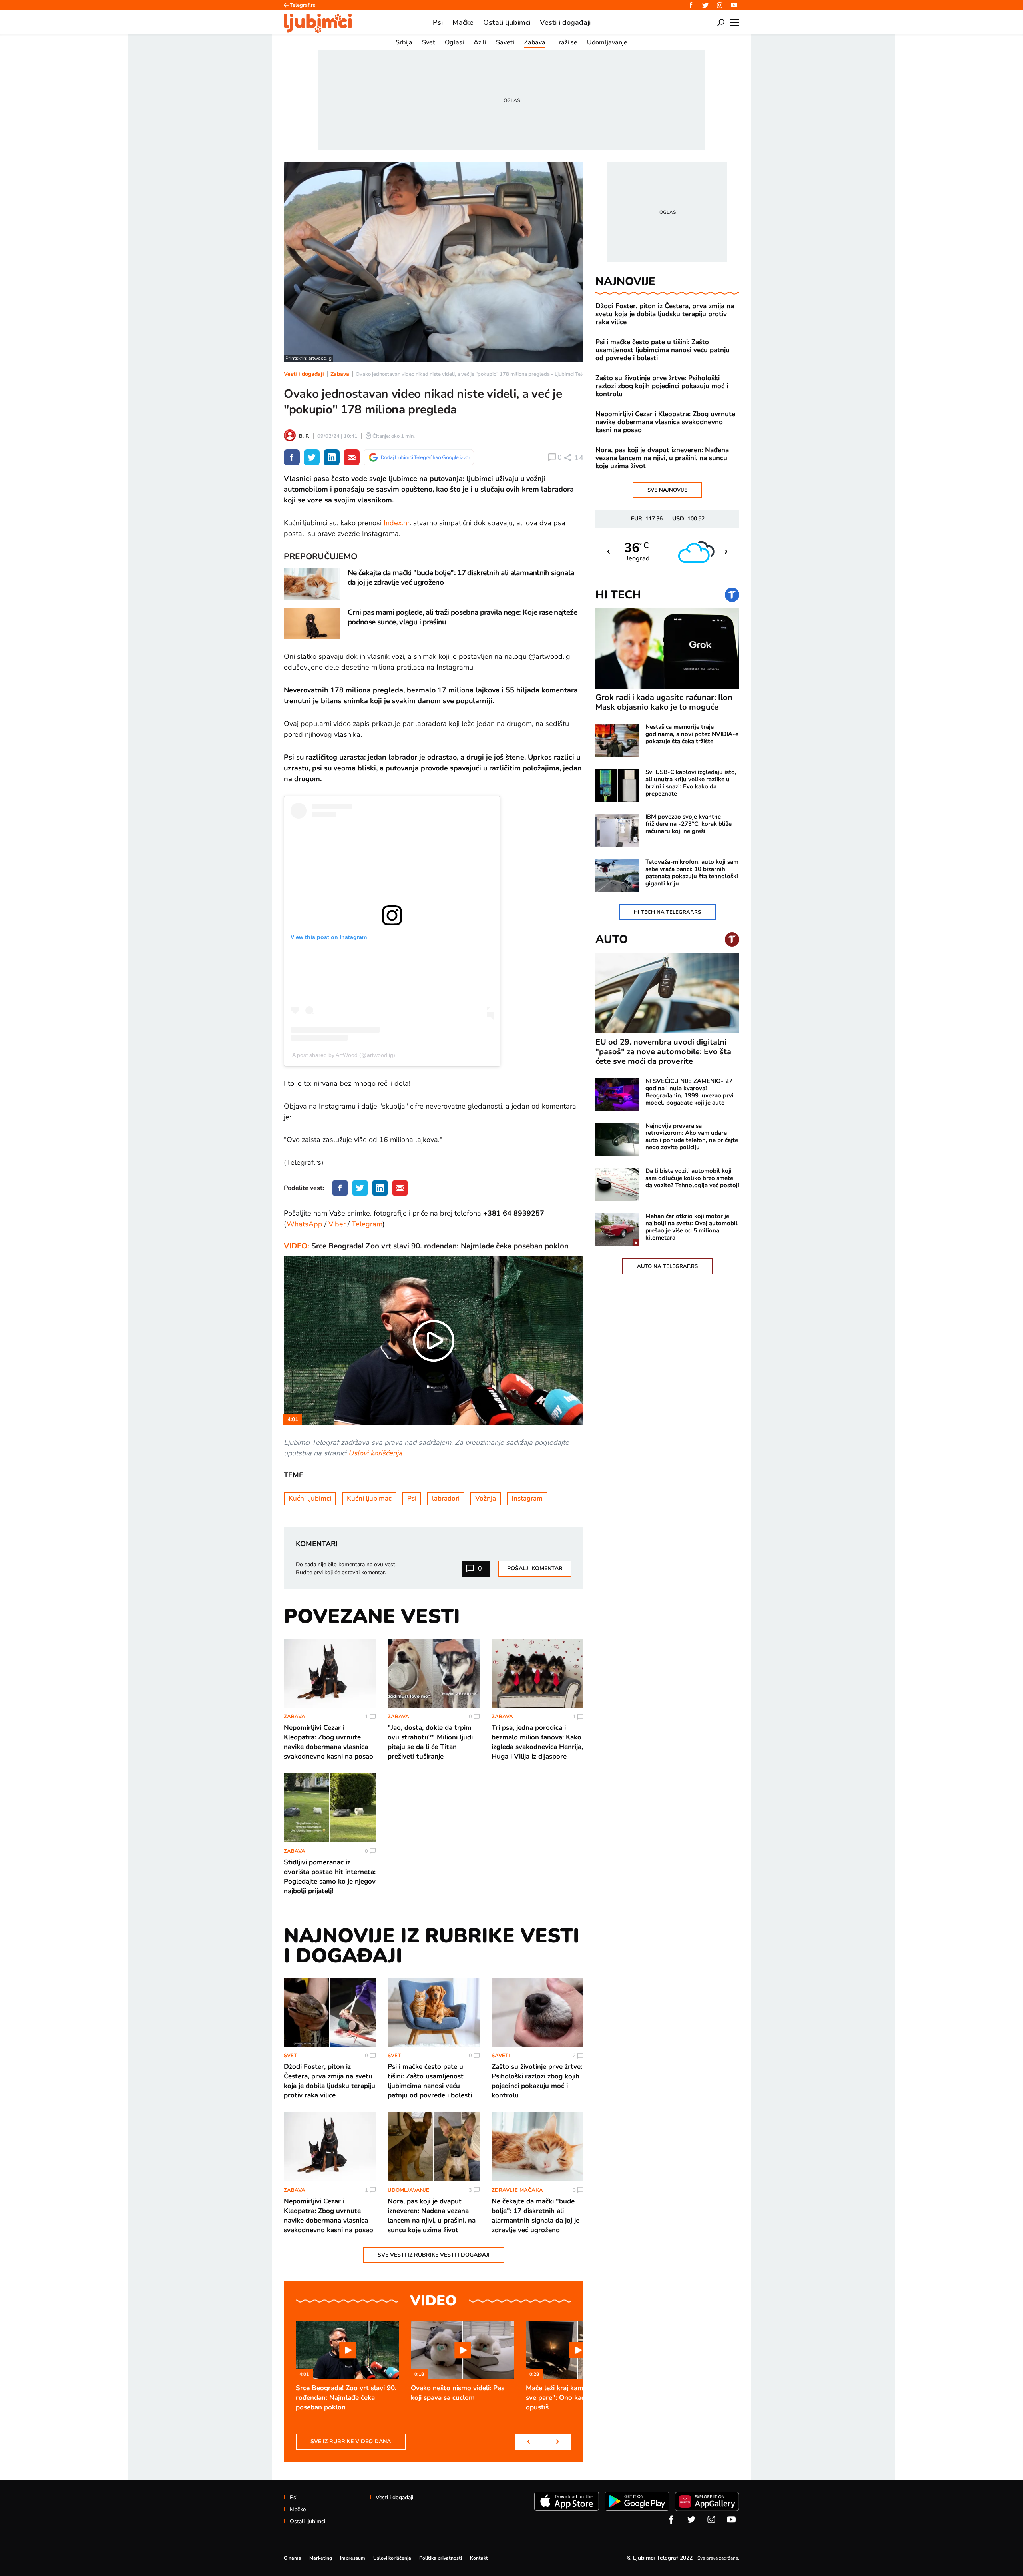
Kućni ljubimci (310, 1498)
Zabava (340, 374)
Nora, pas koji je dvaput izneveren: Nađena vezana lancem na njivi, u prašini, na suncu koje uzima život (662, 458)
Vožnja (486, 1498)
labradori (446, 1498)
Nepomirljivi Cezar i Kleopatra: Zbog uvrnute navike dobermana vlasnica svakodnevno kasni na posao (665, 422)
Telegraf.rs (303, 5)
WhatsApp (305, 1224)
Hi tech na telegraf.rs (667, 912)
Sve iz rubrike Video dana (351, 2441)
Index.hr (397, 523)
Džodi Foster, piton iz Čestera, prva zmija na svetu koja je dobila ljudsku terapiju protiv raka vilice (665, 314)
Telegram (367, 1224)
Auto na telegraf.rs (667, 1266)
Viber (337, 1224)
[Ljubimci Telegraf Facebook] (691, 5)
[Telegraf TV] (734, 5)
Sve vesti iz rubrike (434, 2255)
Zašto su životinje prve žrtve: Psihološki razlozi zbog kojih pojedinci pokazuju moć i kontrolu (662, 386)
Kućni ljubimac (369, 1498)
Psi (412, 1498)
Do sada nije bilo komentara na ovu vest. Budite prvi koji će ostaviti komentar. (346, 1568)
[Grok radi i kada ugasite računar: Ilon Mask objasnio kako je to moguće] (667, 649)
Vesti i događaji (304, 374)
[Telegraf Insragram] (720, 5)
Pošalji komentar (535, 1568)
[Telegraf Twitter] (705, 5)
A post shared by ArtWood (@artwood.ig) (344, 1055)
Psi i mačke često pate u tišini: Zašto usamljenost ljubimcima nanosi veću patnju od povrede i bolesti (663, 350)
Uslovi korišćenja (375, 1453)
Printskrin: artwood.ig (308, 358)
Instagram (527, 1498)
